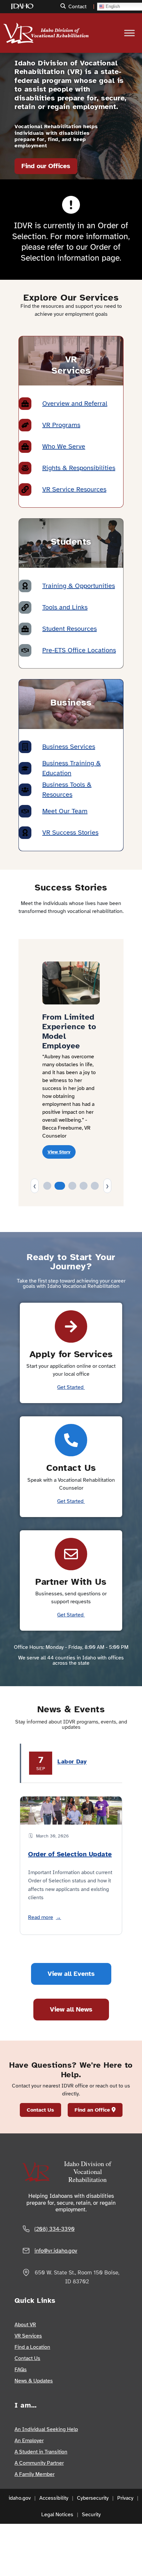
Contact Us (40, 2110)
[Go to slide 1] (47, 1186)
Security (91, 2515)
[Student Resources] (25, 629)
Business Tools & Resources (67, 790)
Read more (45, 1917)
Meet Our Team (65, 811)
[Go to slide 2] (60, 1186)
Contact (77, 7)
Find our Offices (46, 166)
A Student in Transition (41, 2452)
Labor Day (72, 1761)
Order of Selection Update (70, 1854)
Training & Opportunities (79, 586)
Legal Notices (57, 2515)
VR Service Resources (74, 489)
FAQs (21, 2370)
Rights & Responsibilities (79, 468)
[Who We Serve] (25, 447)
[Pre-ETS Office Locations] (25, 650)
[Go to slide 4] (84, 1186)
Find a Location (32, 2347)
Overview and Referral (75, 403)
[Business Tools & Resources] (25, 790)
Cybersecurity (93, 2498)
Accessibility (54, 2498)
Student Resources (70, 629)
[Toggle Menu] (129, 33)
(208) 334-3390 (54, 2229)
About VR (25, 2325)
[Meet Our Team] (25, 811)
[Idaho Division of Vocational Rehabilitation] (26, 30)
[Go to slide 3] (72, 1186)
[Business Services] (25, 747)
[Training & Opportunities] (25, 586)
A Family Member (35, 2474)
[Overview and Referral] (25, 404)
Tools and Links (65, 607)
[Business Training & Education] (25, 768)
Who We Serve (64, 446)
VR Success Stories (70, 833)
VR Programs (61, 425)
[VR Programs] (25, 425)
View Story (59, 1152)
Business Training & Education (71, 768)
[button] (64, 6)
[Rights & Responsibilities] (25, 468)
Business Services (69, 747)
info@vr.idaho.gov (56, 2251)
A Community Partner (39, 2463)
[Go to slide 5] (95, 1186)
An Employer (29, 2441)
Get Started (71, 1387)
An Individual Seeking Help (46, 2429)
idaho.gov (20, 2498)
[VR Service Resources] (25, 490)
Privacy (125, 2498)
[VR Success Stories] (25, 833)
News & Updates (34, 2381)
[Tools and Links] (25, 607)
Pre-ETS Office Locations (79, 650)
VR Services (28, 2336)
